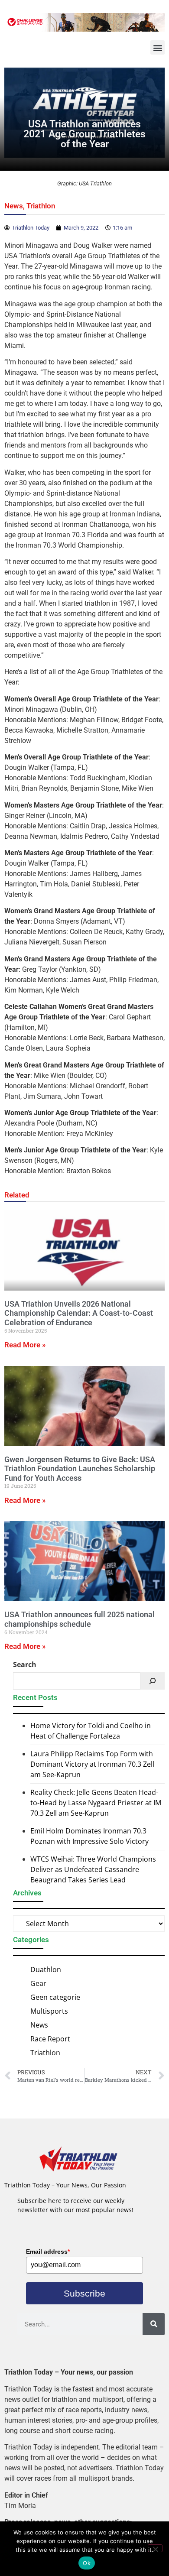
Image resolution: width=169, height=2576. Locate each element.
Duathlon (46, 1969)
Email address (48, 2252)
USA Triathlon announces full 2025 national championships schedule (80, 1619)
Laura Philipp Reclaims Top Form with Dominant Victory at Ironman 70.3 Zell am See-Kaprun (92, 1764)
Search (25, 1664)
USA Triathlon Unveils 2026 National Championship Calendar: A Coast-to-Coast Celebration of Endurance (79, 1313)
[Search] (153, 1681)
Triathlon (41, 206)
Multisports (49, 2011)
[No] (155, 2548)
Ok (87, 2563)
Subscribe (84, 2293)
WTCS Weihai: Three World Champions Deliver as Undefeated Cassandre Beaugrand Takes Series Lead (93, 1869)
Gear (38, 1983)
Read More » (25, 1345)
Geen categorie (55, 1997)
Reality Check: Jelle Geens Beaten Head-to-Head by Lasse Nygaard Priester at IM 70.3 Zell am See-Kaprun (96, 1803)
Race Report (50, 2039)
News (14, 206)
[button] (158, 47)
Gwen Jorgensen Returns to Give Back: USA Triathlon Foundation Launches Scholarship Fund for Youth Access (80, 1469)
